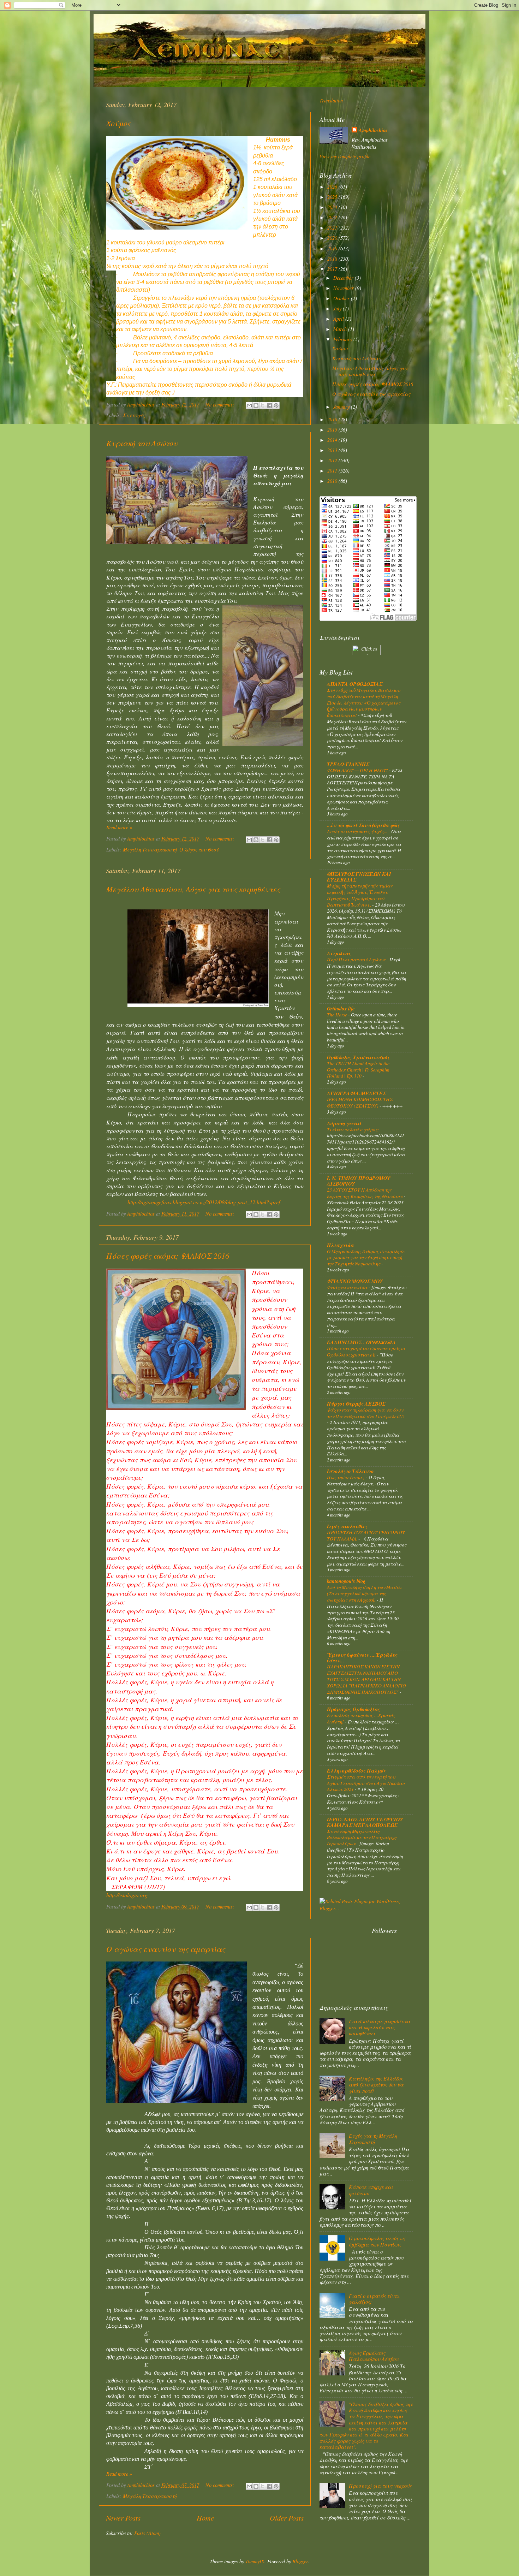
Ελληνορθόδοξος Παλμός (356, 1771)
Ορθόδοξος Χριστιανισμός (358, 1057)
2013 (333, 450)
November (344, 288)
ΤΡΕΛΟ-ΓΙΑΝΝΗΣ (348, 764)
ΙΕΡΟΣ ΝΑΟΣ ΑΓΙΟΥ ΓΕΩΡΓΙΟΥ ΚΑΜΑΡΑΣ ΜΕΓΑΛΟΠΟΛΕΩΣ (365, 1822)
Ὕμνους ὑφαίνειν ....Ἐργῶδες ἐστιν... (362, 1658)
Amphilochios (373, 130)
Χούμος (118, 123)
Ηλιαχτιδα (340, 1245)
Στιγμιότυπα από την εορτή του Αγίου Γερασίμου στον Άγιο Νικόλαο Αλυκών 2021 (366, 1783)
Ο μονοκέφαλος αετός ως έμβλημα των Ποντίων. (377, 2241)
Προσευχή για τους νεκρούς (380, 2486)
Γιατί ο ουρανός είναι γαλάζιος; (374, 2299)
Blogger (300, 2561)
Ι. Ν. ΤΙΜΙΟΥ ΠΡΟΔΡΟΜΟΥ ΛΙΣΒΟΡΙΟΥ (359, 1181)
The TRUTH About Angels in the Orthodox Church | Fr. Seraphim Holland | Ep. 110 (358, 1070)
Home (205, 2518)
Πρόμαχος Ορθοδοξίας (354, 1709)
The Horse (338, 1014)
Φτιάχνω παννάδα (348, 1287)
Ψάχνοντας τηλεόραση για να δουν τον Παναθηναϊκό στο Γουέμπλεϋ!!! (366, 1413)
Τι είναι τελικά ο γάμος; (354, 1129)
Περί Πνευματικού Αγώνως (357, 959)
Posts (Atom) (147, 2533)
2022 (333, 217)
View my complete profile (345, 156)
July (338, 308)
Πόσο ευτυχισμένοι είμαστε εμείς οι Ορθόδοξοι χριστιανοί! (366, 1351)
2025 (333, 197)
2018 (333, 259)
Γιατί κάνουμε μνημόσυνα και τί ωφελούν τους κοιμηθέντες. (380, 2028)
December (344, 278)
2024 (333, 207)
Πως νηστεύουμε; (346, 1477)
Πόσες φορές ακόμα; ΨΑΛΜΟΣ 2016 (168, 1256)
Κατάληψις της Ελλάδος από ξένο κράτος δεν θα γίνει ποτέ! (376, 2085)
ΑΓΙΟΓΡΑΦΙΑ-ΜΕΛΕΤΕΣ (356, 1093)
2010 (333, 481)
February (343, 339)
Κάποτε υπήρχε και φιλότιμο (371, 2190)
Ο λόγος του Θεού (199, 850)
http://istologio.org (127, 1895)
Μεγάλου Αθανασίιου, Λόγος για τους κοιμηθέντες (193, 889)
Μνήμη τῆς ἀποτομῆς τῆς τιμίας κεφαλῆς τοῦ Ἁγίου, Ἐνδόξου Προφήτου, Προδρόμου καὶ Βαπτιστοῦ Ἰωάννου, (360, 895)
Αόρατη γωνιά (344, 1123)
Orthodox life (341, 1008)
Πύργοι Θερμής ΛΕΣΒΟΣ (356, 1404)
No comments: (221, 405)
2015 (333, 430)
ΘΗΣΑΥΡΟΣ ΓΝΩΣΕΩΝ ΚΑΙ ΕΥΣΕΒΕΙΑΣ (359, 877)
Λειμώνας (339, 953)
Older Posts (287, 2518)
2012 (333, 460)
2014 (333, 440)
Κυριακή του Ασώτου (142, 443)
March (341, 329)
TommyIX (255, 2561)
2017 (333, 269)
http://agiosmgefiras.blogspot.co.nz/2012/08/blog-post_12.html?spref (204, 1202)
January (342, 407)
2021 (333, 228)
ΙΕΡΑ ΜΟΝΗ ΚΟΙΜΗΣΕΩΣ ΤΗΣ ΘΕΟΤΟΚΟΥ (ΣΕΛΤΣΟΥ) (360, 1102)
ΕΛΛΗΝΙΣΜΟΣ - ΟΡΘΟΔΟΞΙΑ (361, 1342)
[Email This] (249, 405)
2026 (333, 187)
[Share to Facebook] (269, 405)
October (342, 298)
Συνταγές (134, 415)
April (339, 319)
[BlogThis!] (256, 405)
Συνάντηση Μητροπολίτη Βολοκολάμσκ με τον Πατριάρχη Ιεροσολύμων (362, 1837)
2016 (333, 419)
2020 (333, 238)
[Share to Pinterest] (276, 405)
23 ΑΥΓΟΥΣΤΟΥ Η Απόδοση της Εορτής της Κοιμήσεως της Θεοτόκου (365, 1193)
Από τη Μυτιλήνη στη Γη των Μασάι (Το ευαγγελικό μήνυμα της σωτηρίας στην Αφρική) (364, 1593)
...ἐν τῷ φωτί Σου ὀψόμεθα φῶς (363, 825)
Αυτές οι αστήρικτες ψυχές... (358, 831)
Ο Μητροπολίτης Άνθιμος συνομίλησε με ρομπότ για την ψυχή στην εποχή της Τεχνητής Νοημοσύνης (366, 1257)
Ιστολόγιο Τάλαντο (350, 1471)
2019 (333, 248)
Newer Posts (123, 2518)
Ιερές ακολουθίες (347, 1526)
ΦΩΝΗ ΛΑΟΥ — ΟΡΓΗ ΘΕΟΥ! (358, 770)
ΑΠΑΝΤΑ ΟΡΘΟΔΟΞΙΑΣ (355, 684)
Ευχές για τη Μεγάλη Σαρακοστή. (373, 2139)
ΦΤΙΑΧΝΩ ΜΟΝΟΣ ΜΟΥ (355, 1281)
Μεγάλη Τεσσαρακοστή (150, 850)
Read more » (119, 827)
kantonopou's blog (346, 1581)
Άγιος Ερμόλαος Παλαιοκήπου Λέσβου (374, 2356)
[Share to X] (263, 405)
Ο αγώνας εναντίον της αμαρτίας (166, 1949)
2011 (333, 471)
